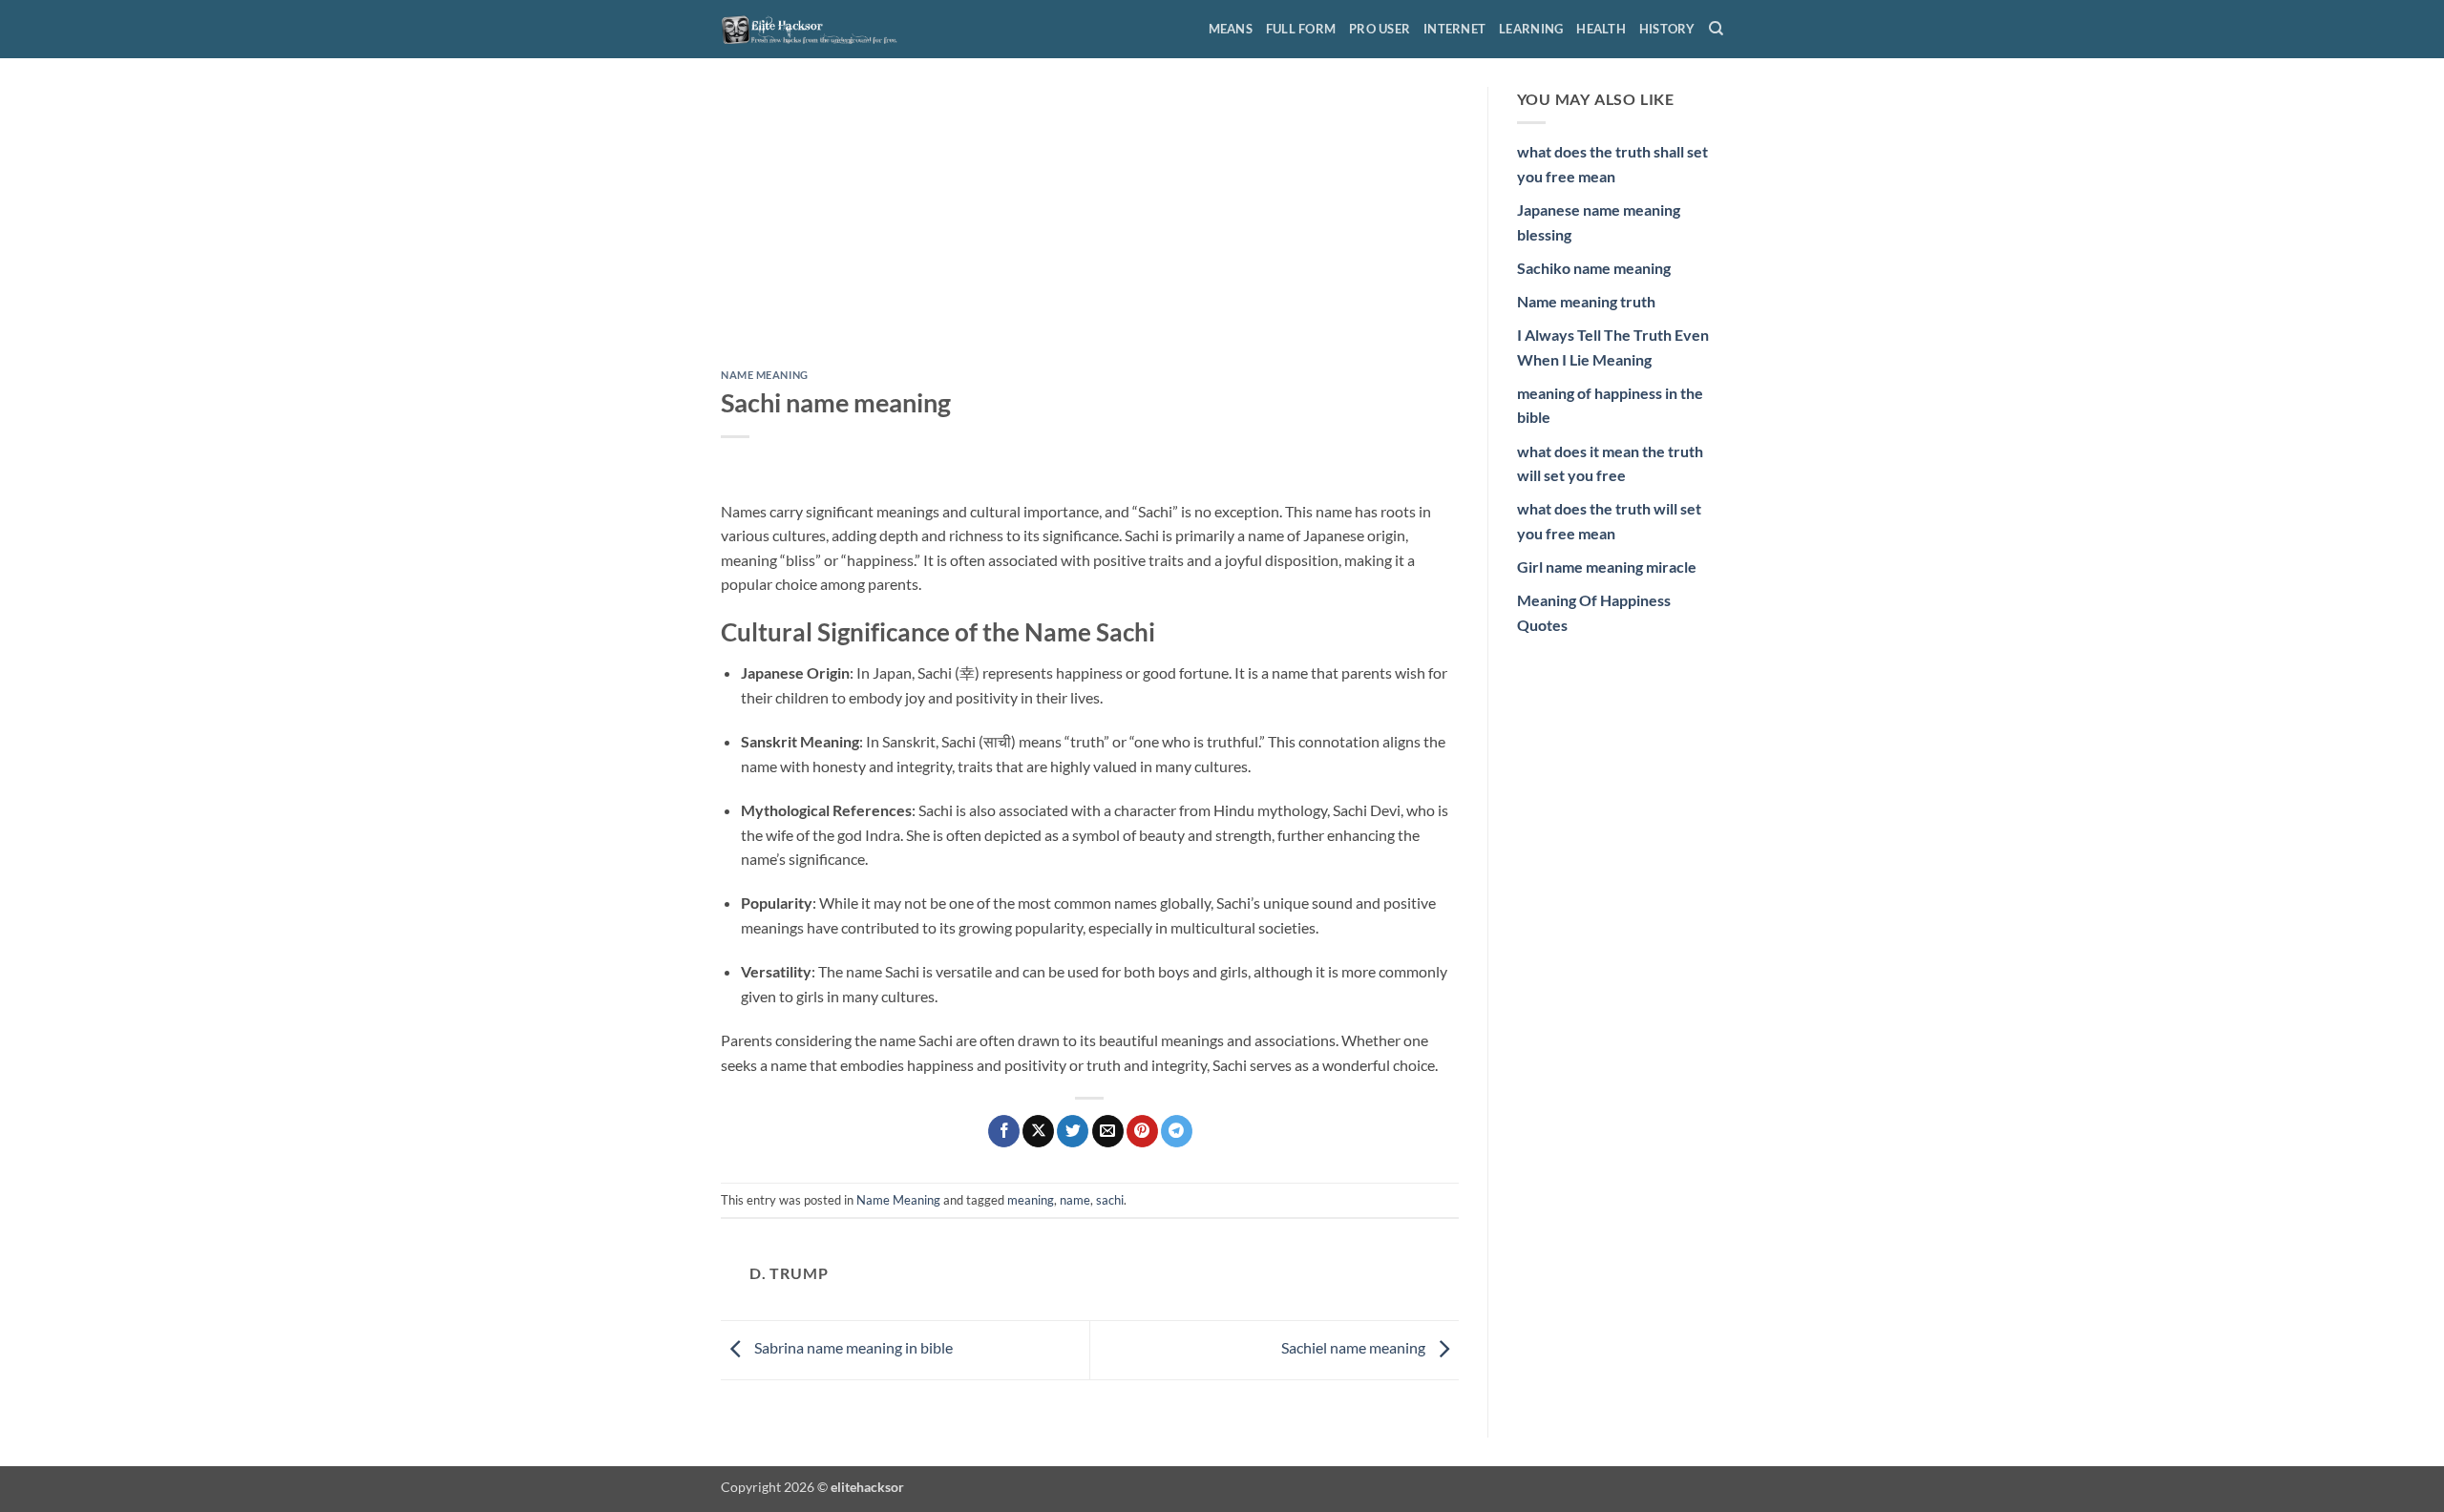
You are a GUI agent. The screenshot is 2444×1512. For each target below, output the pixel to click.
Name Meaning (765, 375)
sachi (1110, 1200)
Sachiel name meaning (1355, 1347)
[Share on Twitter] (1073, 1131)
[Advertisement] (1090, 228)
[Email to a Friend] (1108, 1131)
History (1667, 29)
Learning (1531, 29)
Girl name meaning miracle (1607, 567)
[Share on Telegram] (1177, 1131)
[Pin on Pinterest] (1142, 1131)
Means (1231, 29)
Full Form (1301, 29)
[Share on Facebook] (1004, 1131)
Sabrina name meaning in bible (852, 1347)
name (1075, 1200)
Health (1601, 29)
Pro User (1380, 29)
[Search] (1716, 29)
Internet (1454, 29)
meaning (1031, 1200)
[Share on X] (1038, 1131)
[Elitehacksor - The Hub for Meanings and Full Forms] (816, 29)
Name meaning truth (1586, 301)
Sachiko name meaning (1594, 268)
